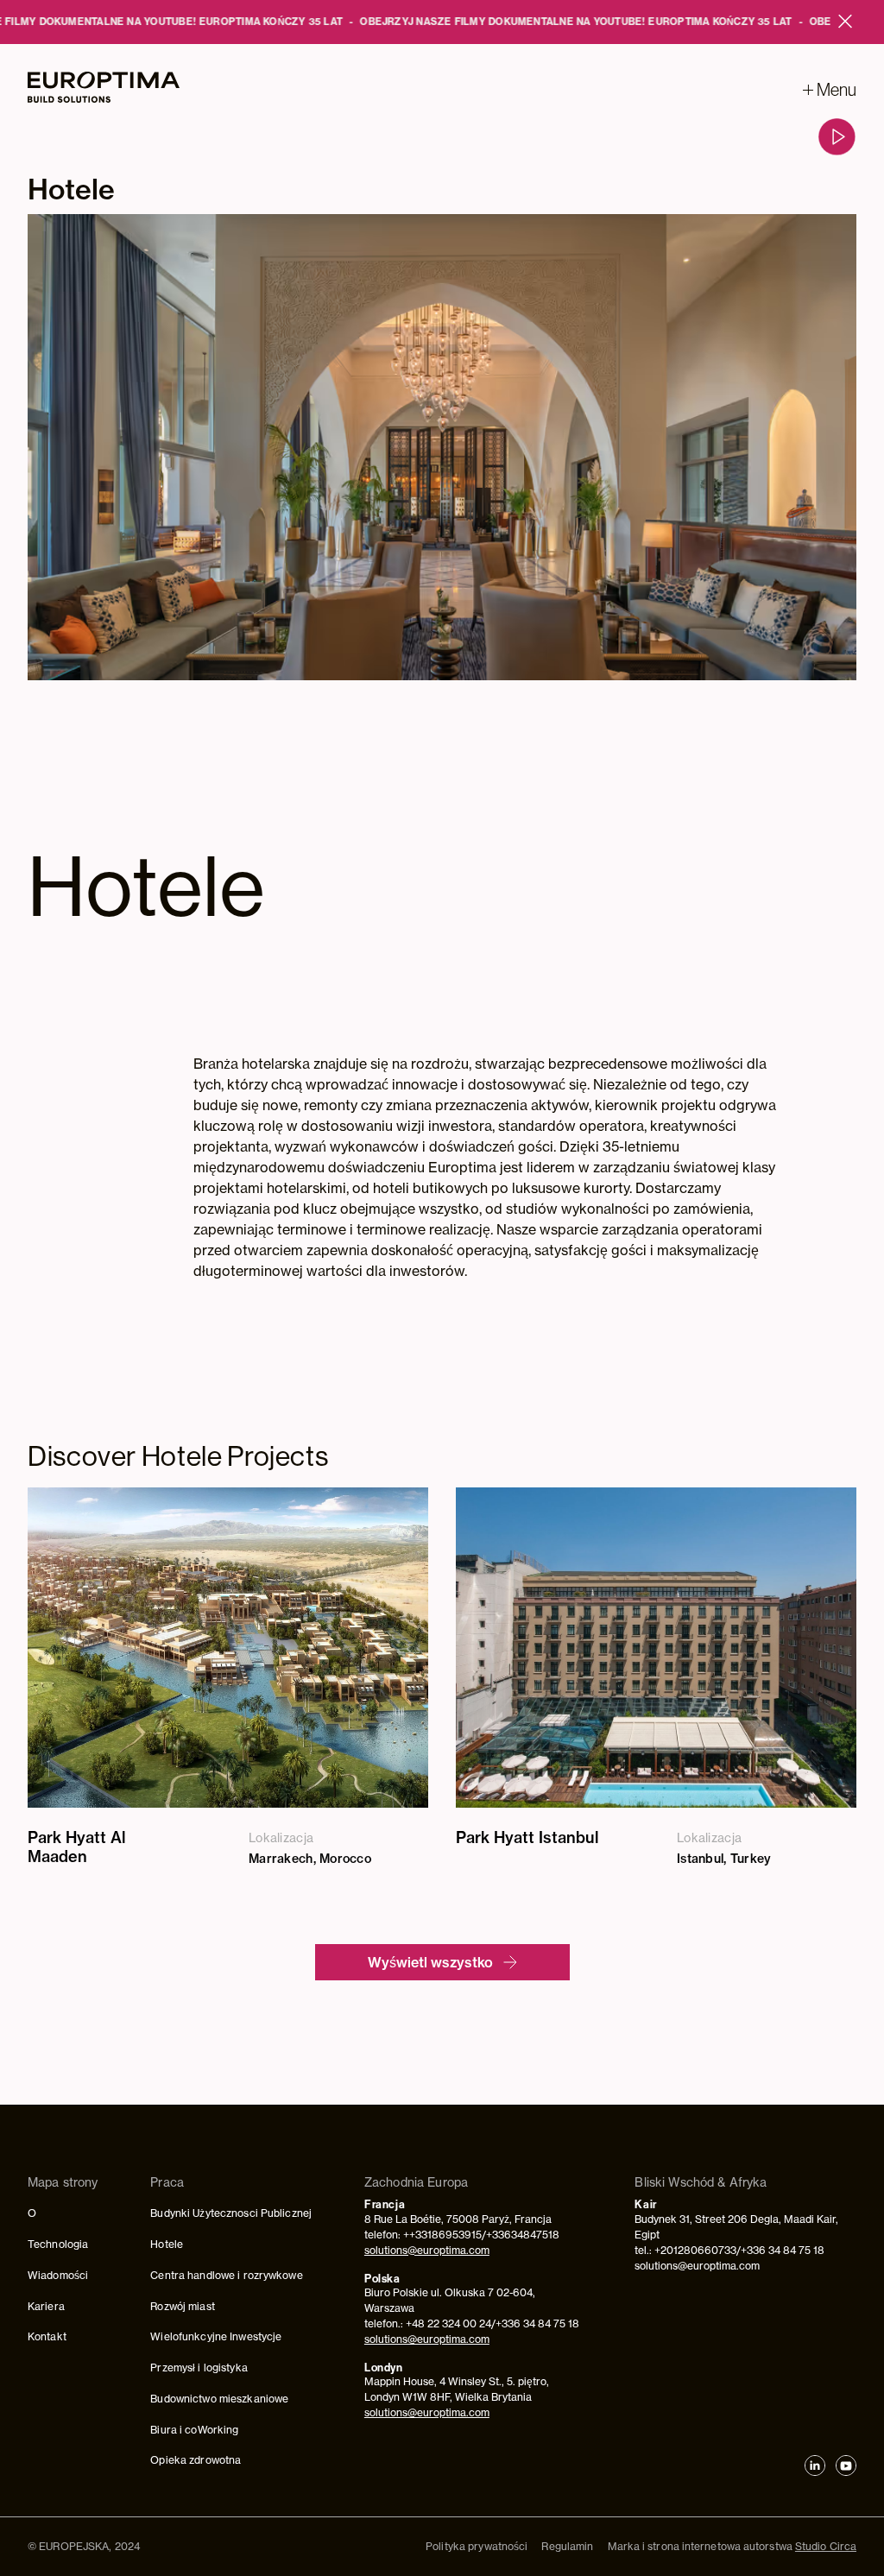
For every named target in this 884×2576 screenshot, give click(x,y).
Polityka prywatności (477, 2546)
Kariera (46, 2306)
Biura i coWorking (194, 2430)
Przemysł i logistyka (199, 2368)
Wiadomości (58, 2275)
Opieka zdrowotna (196, 2460)
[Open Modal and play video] (837, 137)
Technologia (58, 2244)
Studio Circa (826, 2546)
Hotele (167, 2244)
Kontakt (47, 2336)
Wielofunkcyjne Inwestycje (216, 2336)
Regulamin (567, 2546)
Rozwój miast (182, 2306)
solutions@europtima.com (427, 2250)
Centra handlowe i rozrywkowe (226, 2275)
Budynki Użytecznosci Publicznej (231, 2213)
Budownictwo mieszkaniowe (219, 2399)
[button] (830, 90)
